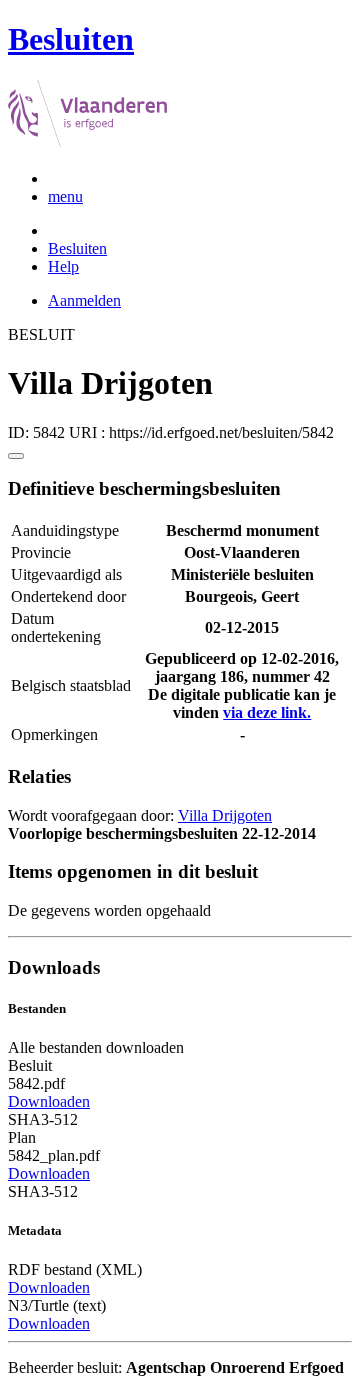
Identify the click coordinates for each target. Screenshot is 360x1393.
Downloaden (49, 1101)
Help (63, 266)
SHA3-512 (43, 1119)
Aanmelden (84, 300)
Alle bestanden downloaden (96, 1047)
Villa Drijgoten (225, 815)
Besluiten (77, 248)
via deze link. (267, 712)
